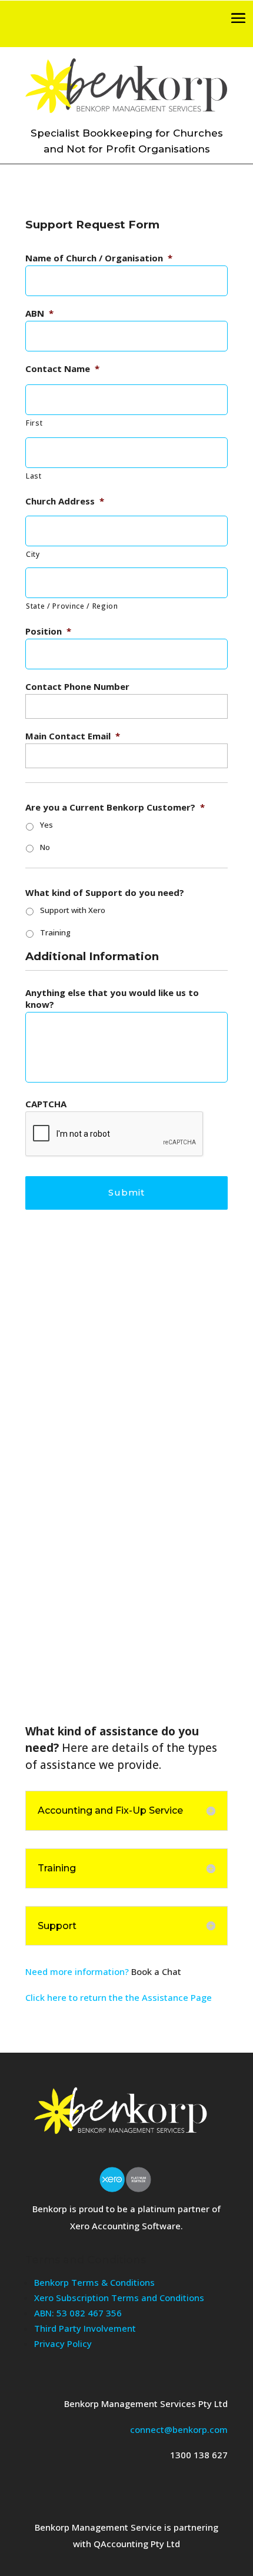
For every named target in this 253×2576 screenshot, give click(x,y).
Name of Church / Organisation (99, 258)
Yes (46, 825)
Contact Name (62, 369)
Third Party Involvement (85, 2328)
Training (55, 932)
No (45, 847)
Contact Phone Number (77, 687)
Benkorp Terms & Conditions (94, 2282)
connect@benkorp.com (179, 2429)
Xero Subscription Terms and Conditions (119, 2298)
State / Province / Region (72, 606)
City (33, 554)
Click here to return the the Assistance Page (119, 1997)
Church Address (65, 501)
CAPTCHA (46, 1104)
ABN (39, 313)
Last (34, 476)
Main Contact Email (73, 736)
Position (48, 631)
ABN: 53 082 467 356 (78, 2313)
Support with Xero (73, 910)
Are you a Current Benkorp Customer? (115, 807)
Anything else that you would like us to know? (112, 999)
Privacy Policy (63, 2343)
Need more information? (77, 1971)
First (34, 423)
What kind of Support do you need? (105, 893)
